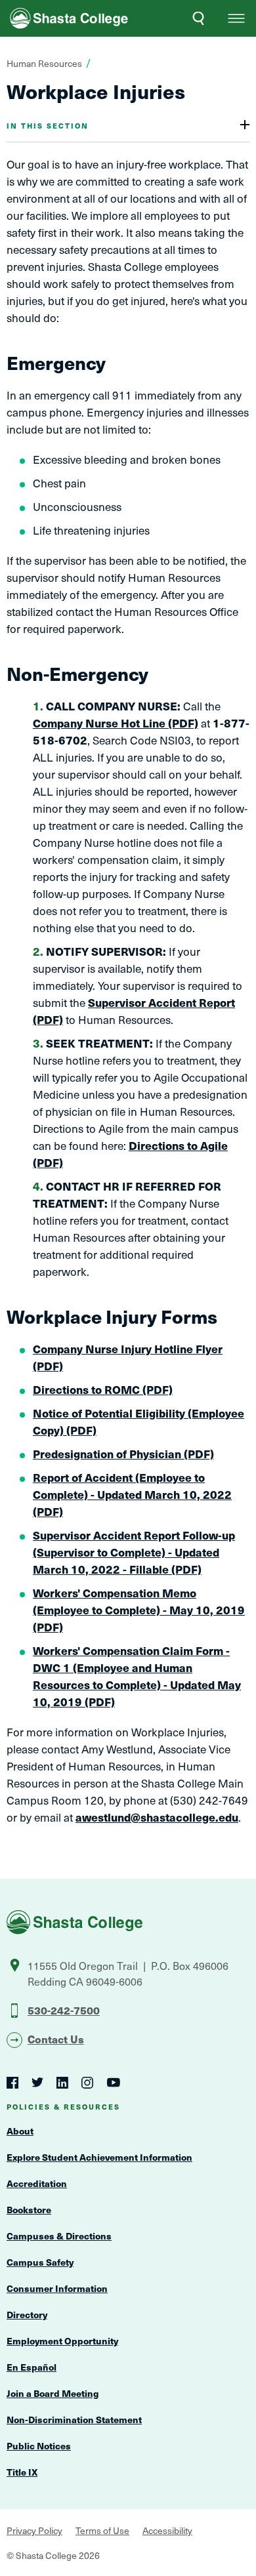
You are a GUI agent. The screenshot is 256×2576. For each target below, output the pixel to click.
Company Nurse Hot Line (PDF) (116, 723)
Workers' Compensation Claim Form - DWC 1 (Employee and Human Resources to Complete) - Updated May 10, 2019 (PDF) (137, 1676)
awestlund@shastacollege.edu (157, 1817)
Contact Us (56, 2039)
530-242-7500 (64, 2010)
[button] (236, 18)
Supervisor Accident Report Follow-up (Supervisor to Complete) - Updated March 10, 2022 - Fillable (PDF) (134, 1552)
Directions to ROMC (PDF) (103, 1389)
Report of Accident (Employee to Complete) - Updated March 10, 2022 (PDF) (132, 1494)
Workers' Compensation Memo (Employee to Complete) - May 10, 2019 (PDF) (139, 1610)
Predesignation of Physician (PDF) (123, 1454)
